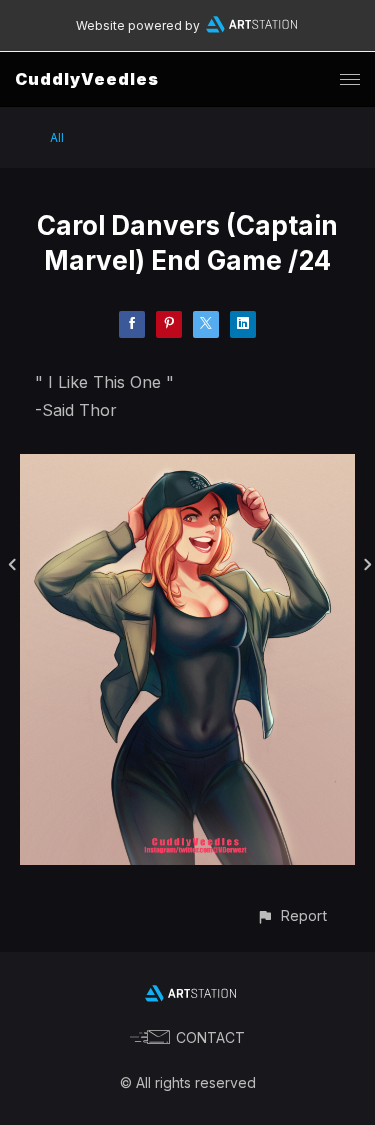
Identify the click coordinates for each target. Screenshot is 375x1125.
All (57, 137)
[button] (291, 915)
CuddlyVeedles (87, 79)
